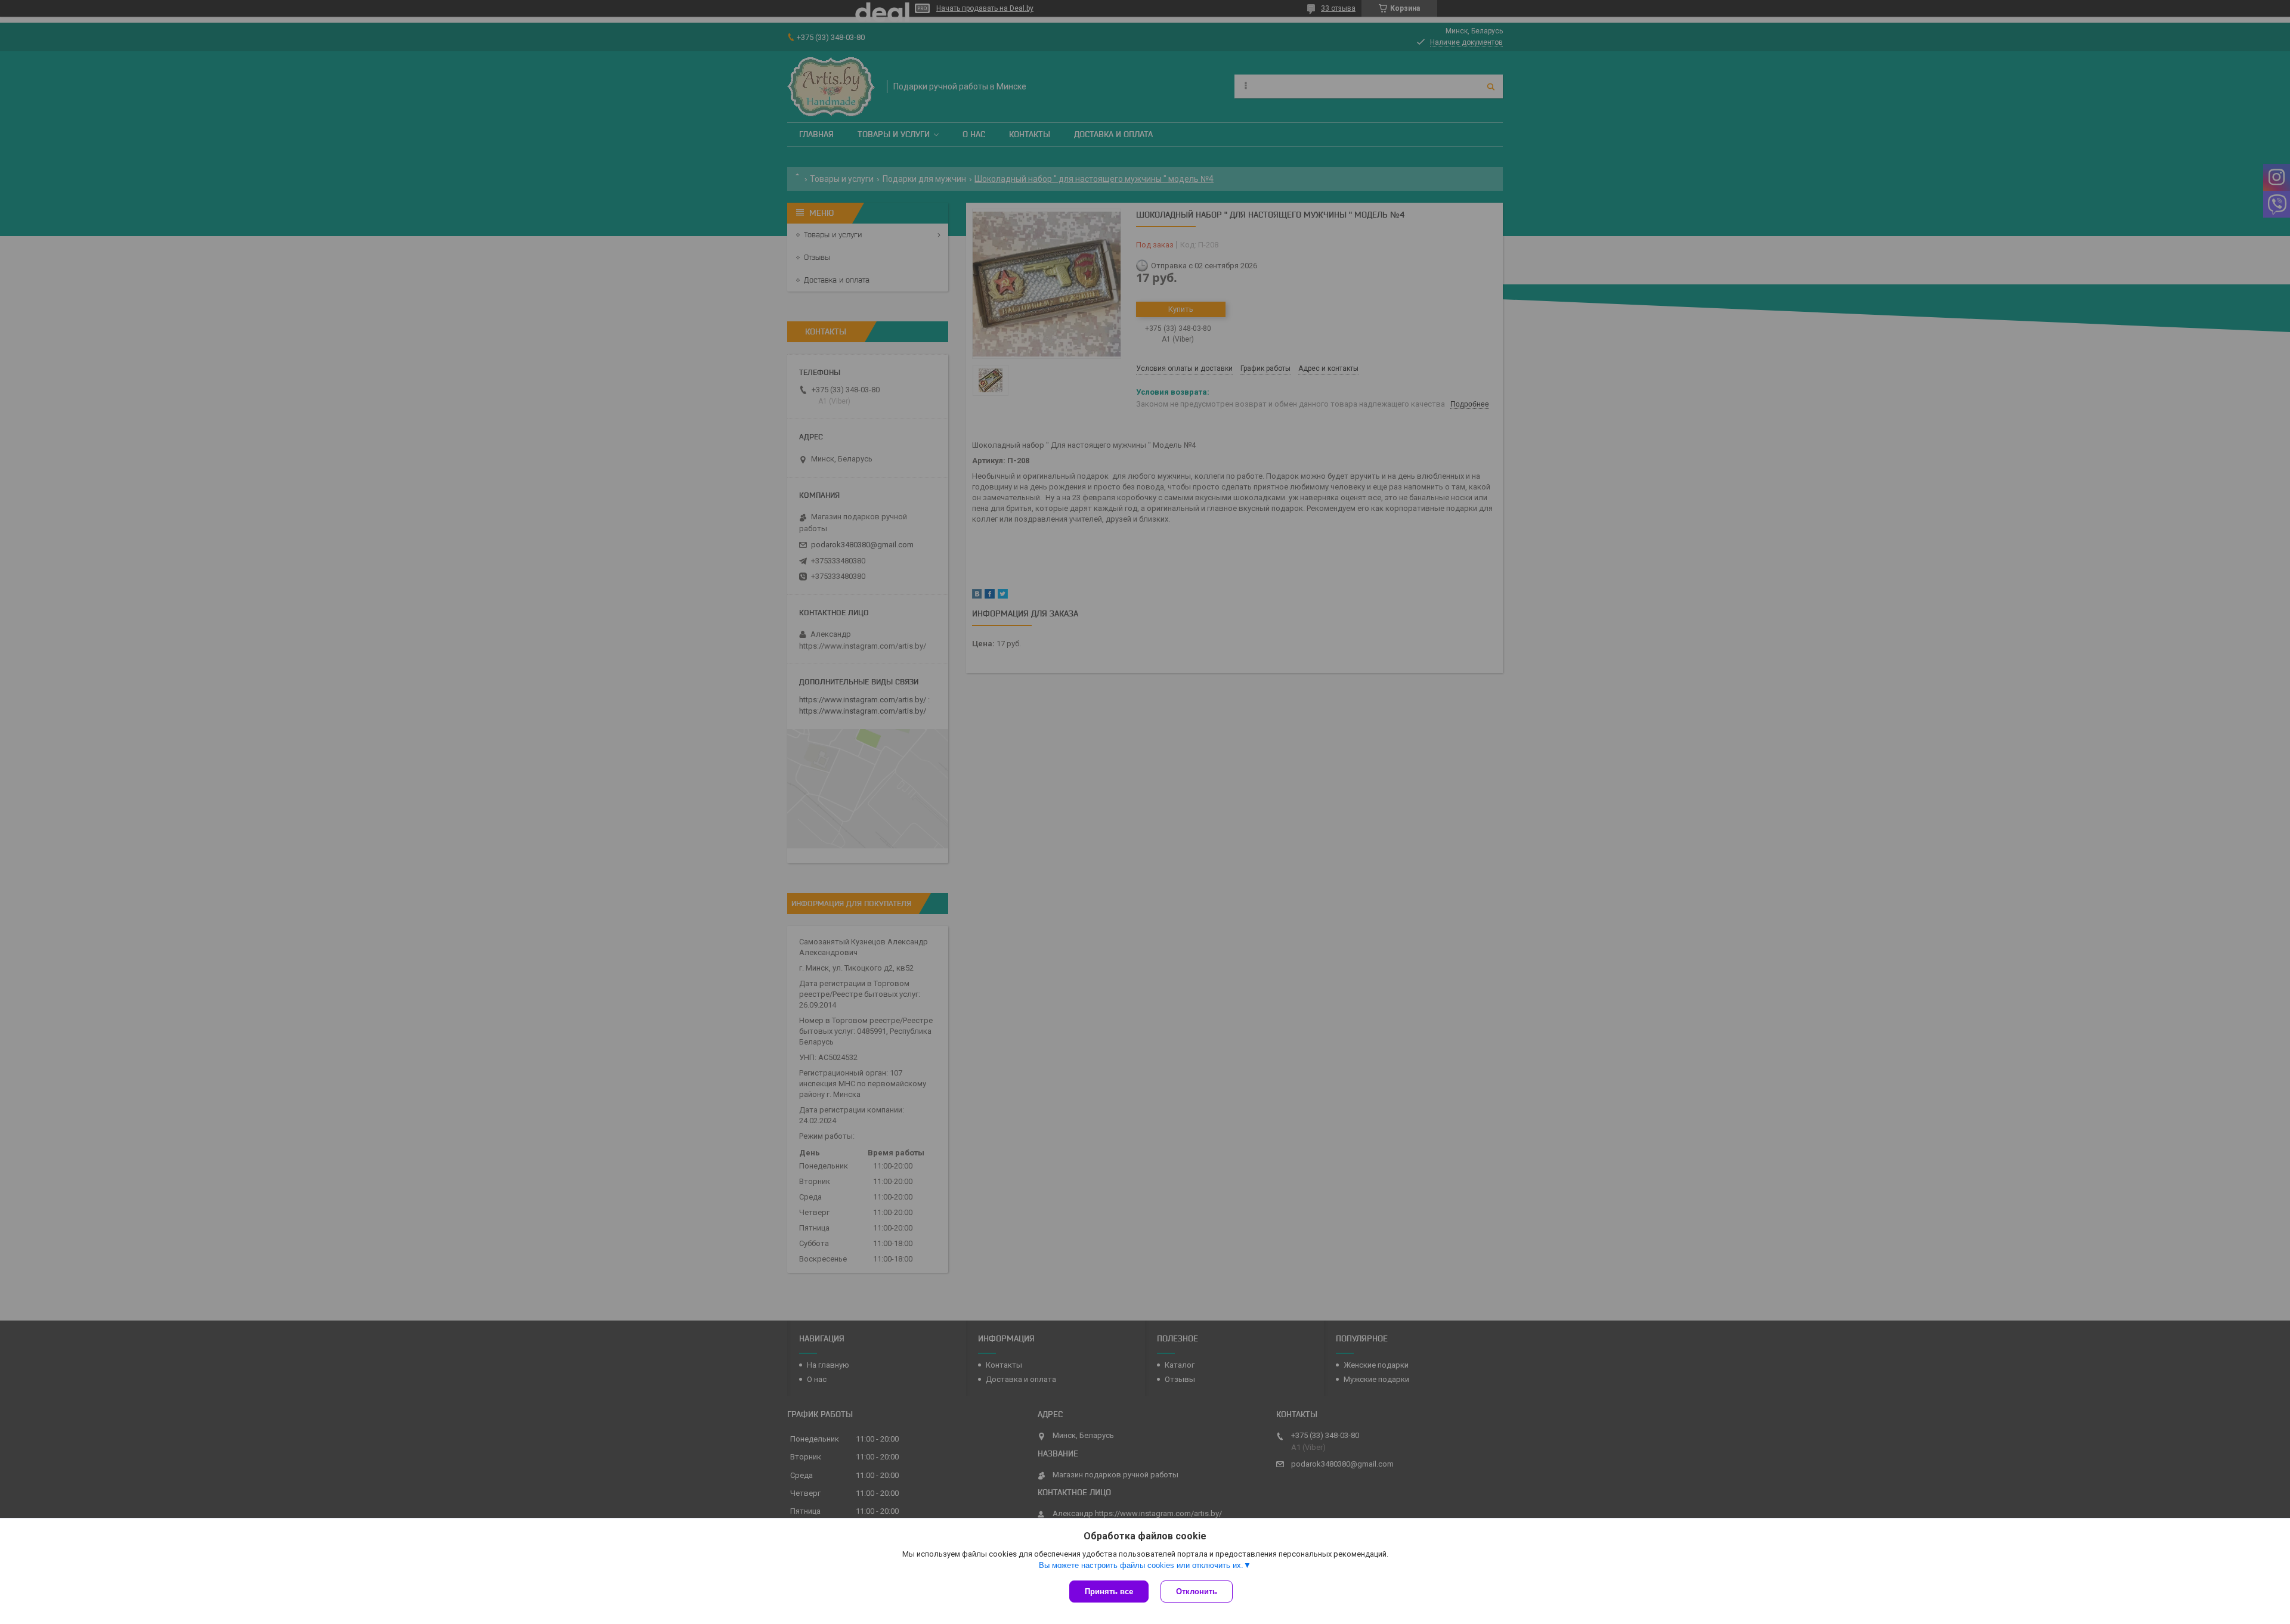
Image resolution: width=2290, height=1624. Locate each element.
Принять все (1109, 1592)
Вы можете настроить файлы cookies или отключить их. (1141, 1565)
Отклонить (1197, 1592)
